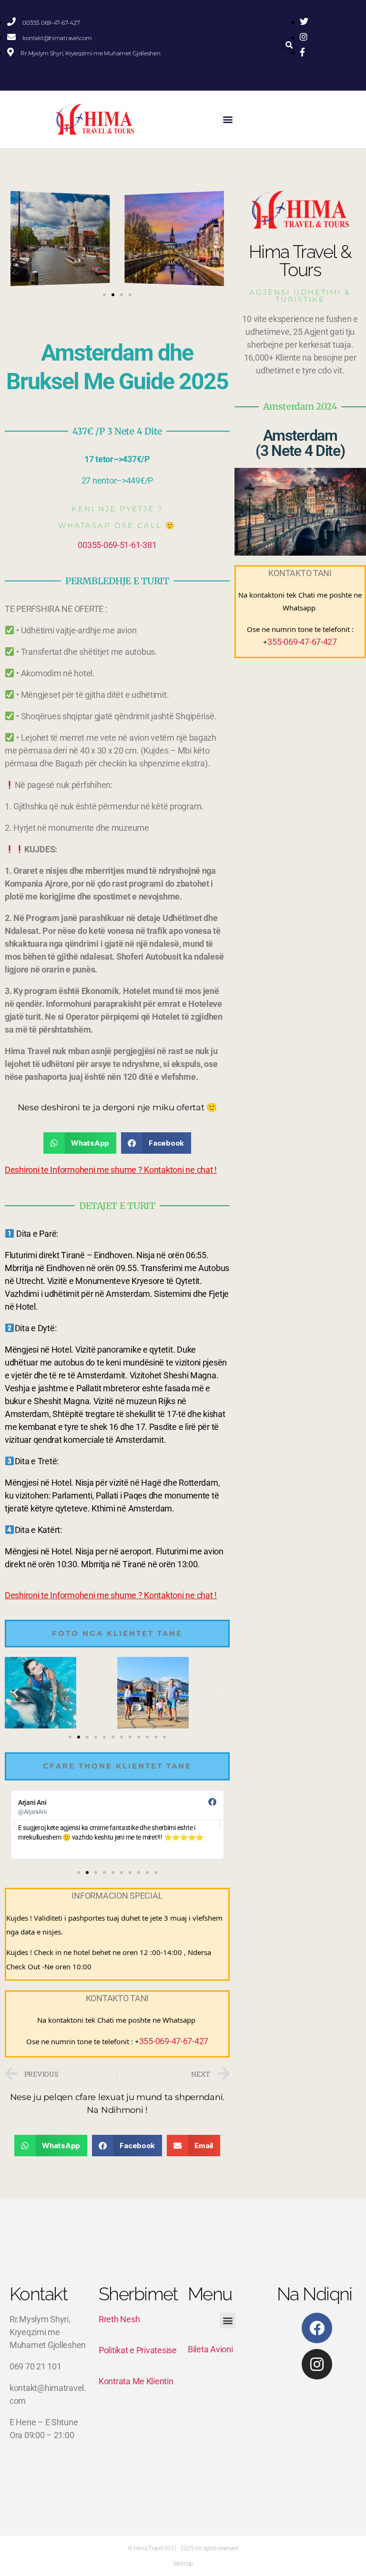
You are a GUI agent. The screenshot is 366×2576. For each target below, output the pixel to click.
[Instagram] (317, 2364)
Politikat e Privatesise (138, 2350)
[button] (289, 46)
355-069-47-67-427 (174, 2041)
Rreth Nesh (119, 2319)
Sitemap (183, 2564)
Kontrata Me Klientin (136, 2381)
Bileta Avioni (210, 2349)
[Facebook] (317, 2328)
